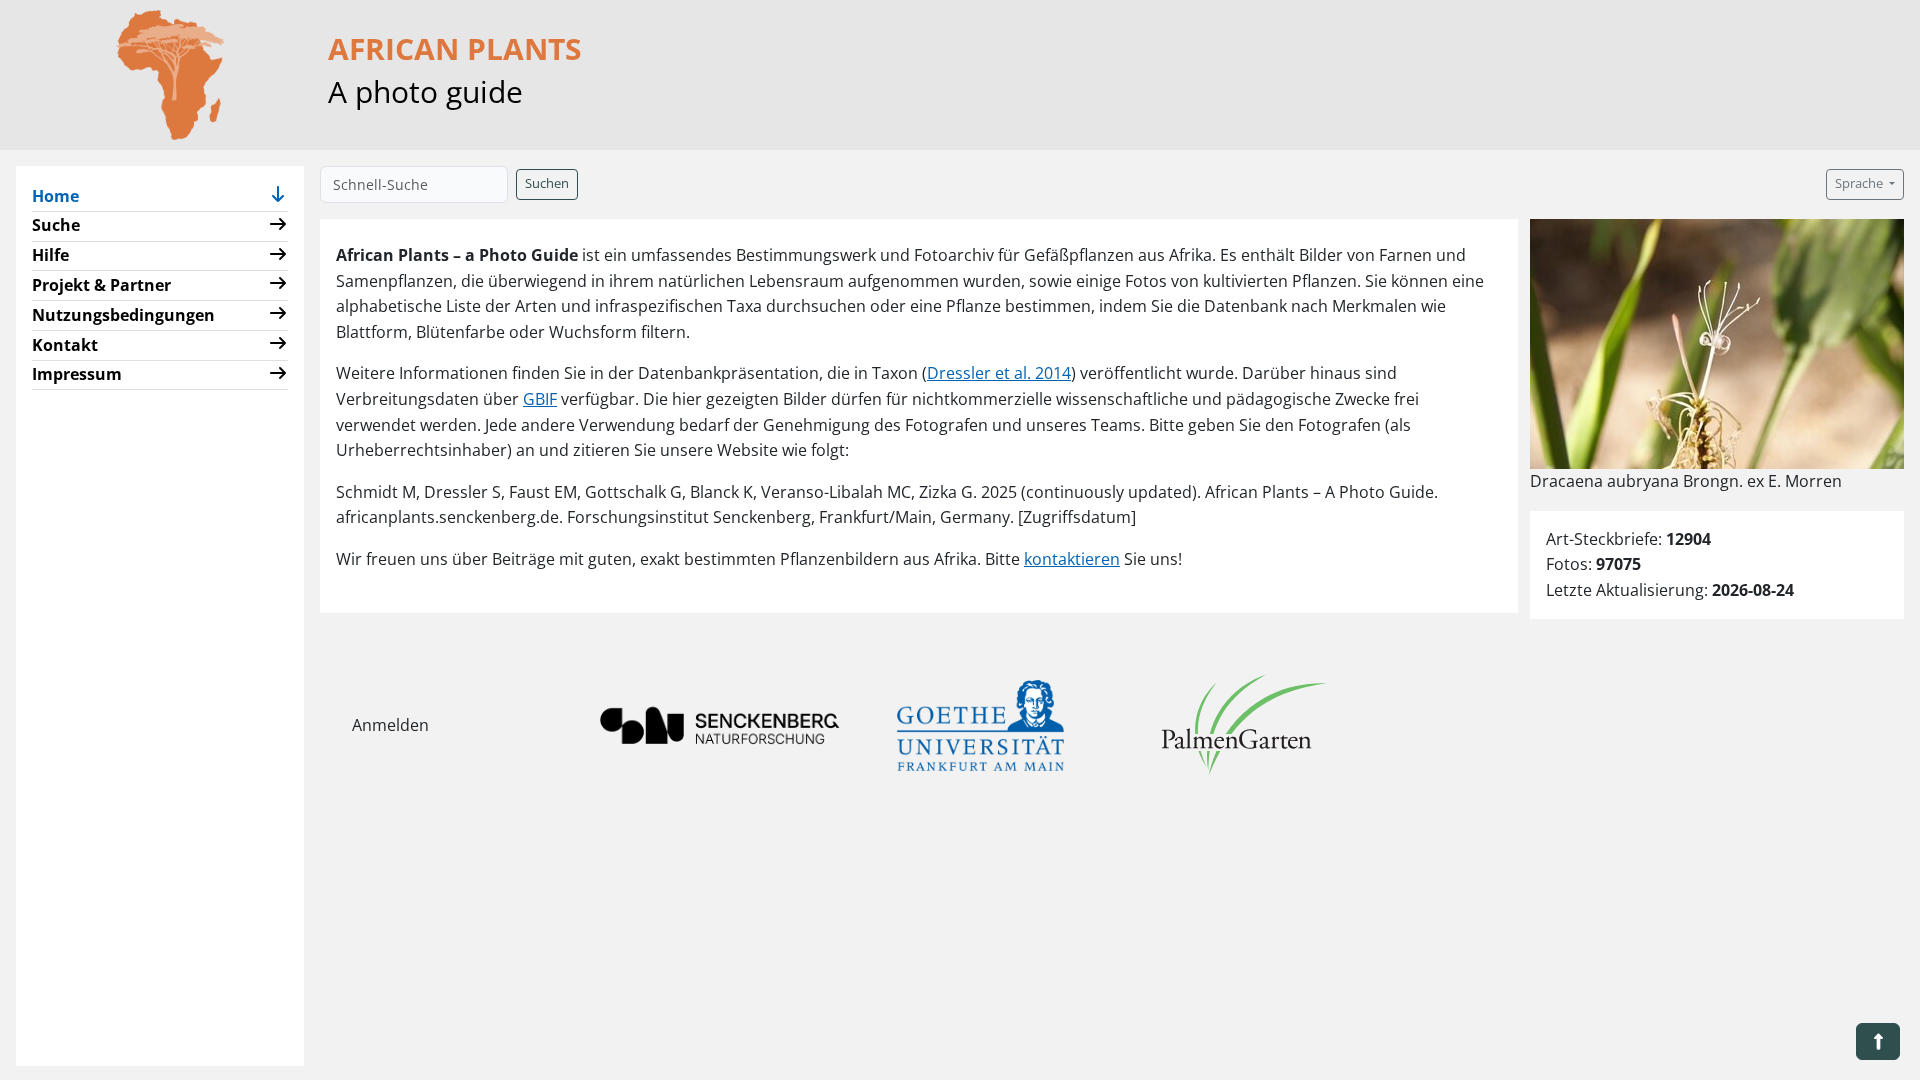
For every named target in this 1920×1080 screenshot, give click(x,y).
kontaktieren (1072, 559)
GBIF (540, 399)
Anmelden (390, 725)
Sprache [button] (1860, 183)
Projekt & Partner (101, 285)
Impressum (77, 374)
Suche (56, 225)
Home (63, 195)
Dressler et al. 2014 (999, 373)
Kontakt (65, 345)
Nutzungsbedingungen (123, 315)
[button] (278, 196)
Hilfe (50, 255)
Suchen (547, 183)
